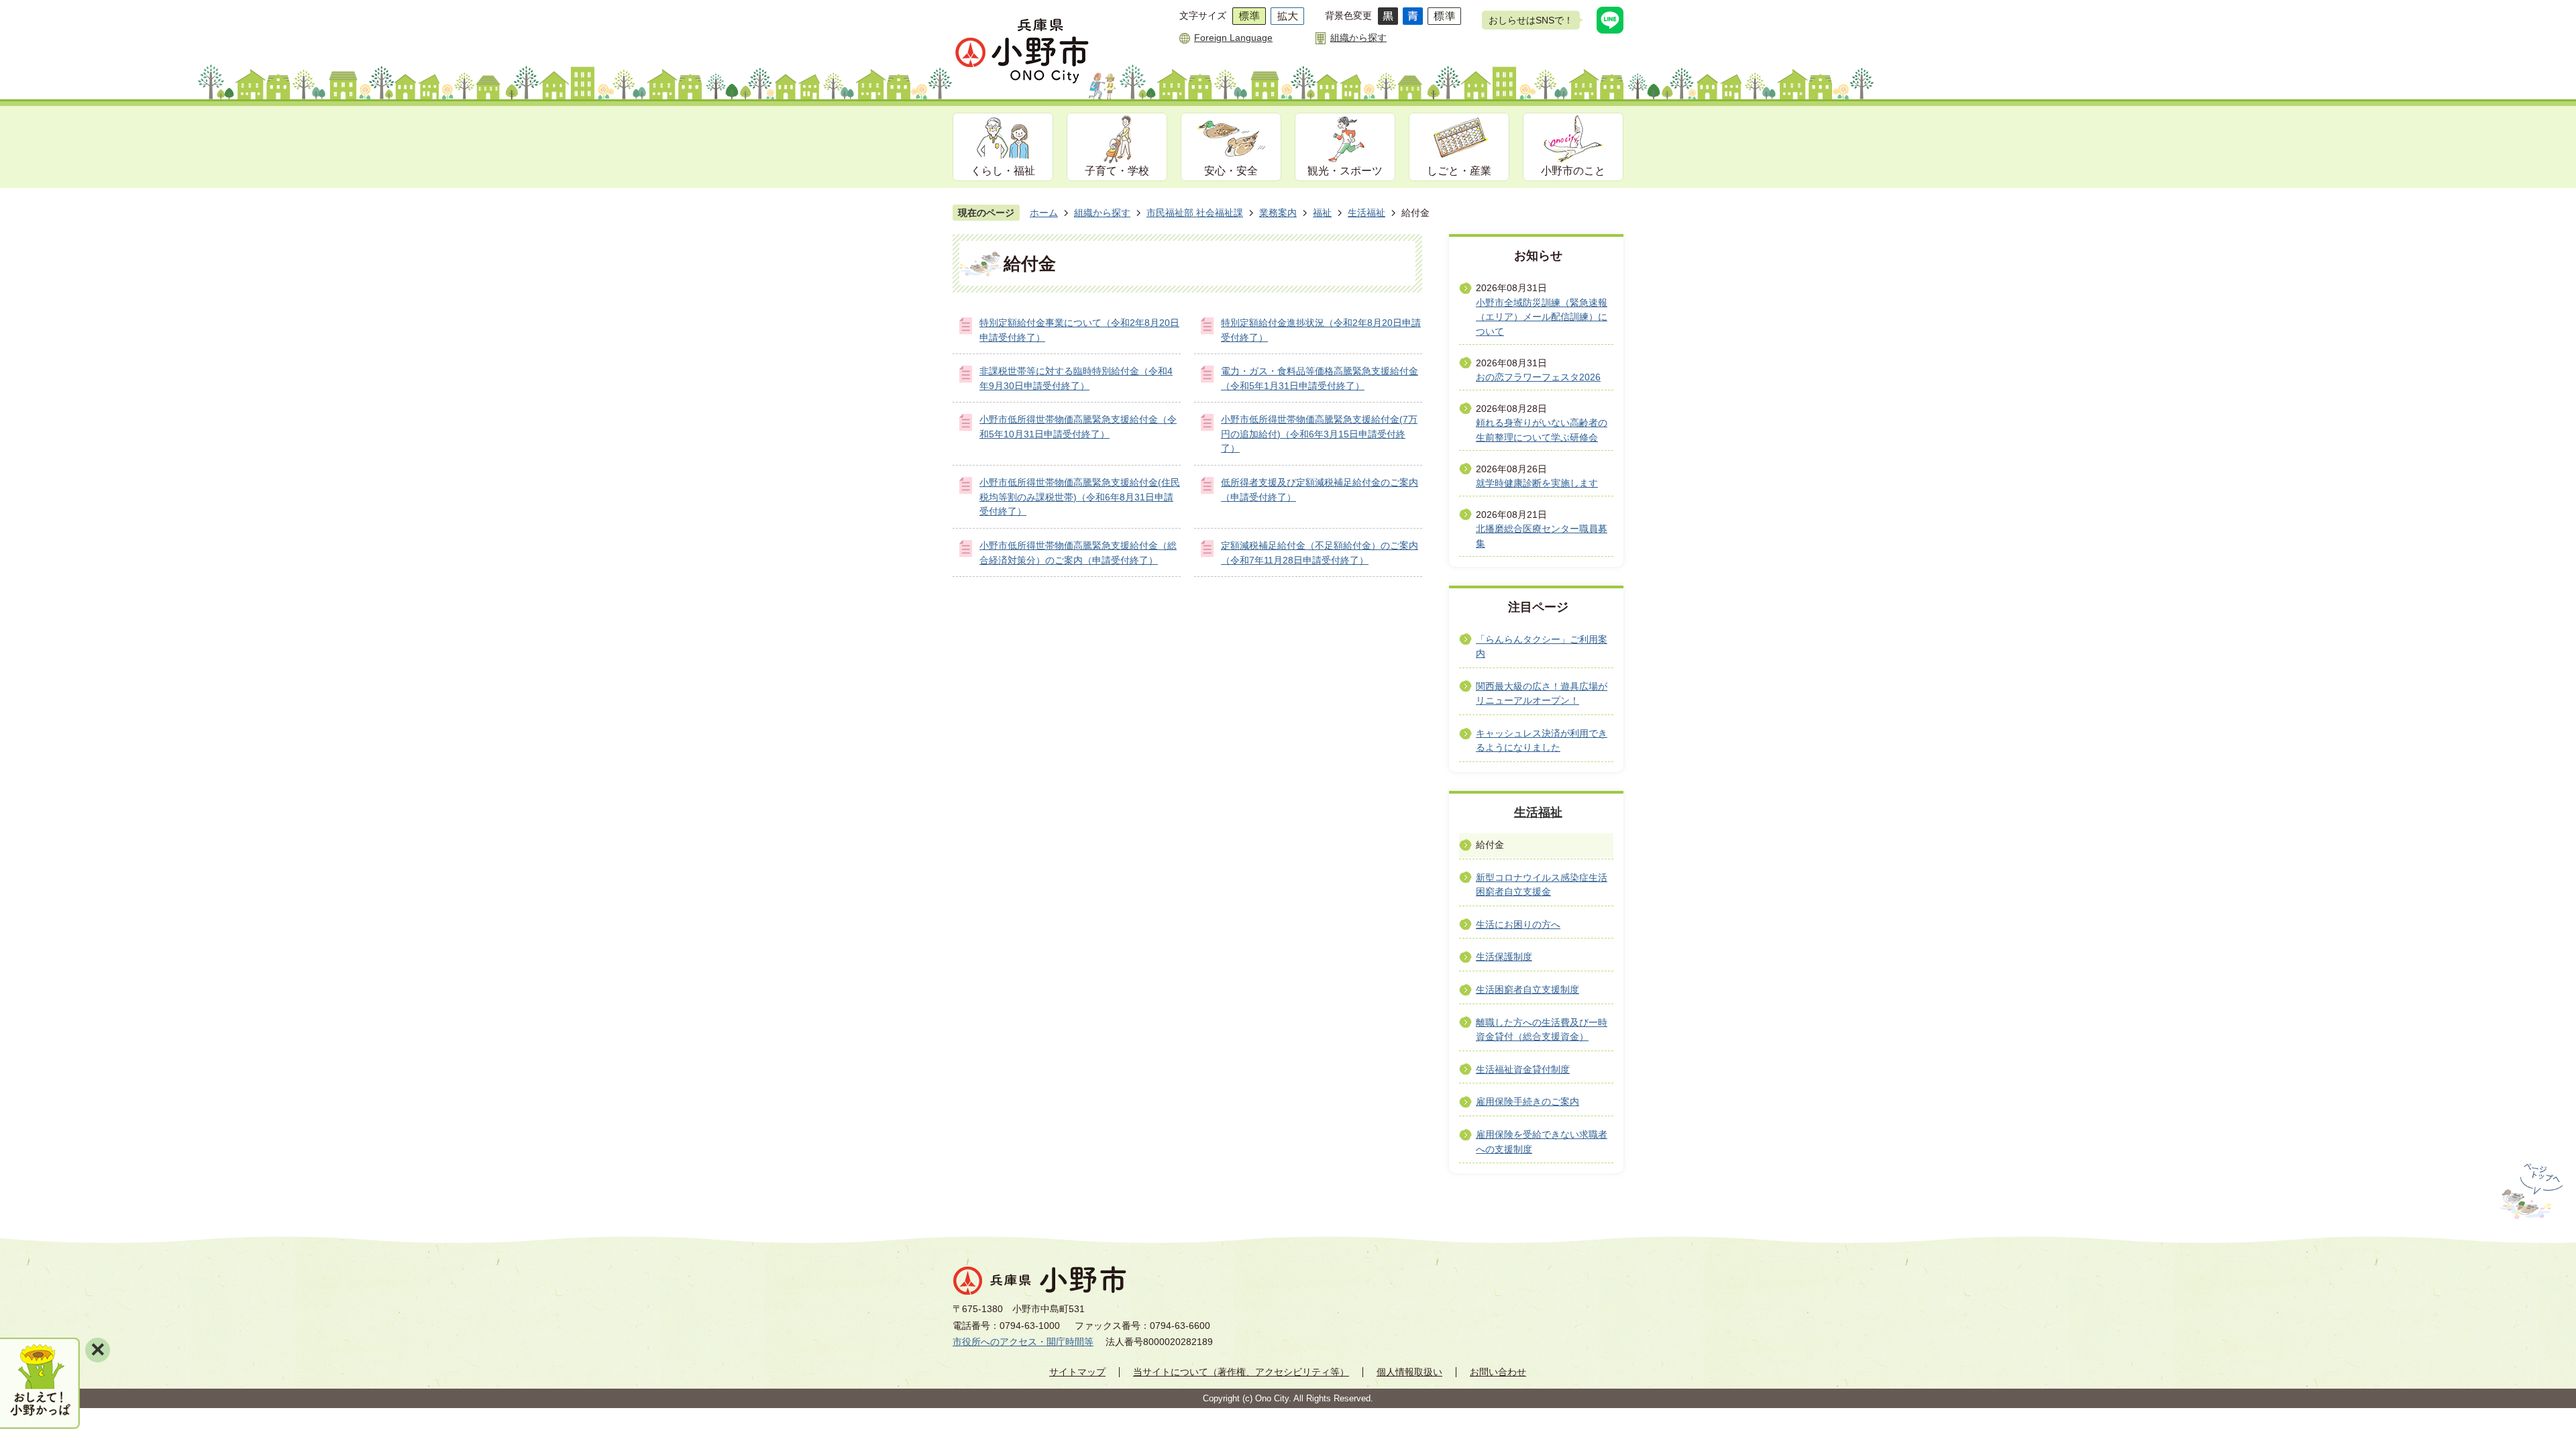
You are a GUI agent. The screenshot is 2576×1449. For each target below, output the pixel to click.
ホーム (1044, 213)
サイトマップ (1077, 1372)
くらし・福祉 (1003, 171)
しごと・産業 (1459, 171)
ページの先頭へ (2530, 1191)
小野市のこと (1573, 171)
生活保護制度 (1504, 957)
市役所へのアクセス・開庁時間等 (1023, 1342)
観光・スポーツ (1345, 171)
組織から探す (1358, 38)
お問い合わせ (1498, 1372)
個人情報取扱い (1409, 1372)
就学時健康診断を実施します (1537, 483)
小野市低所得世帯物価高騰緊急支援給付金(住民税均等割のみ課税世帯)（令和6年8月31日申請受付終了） (1080, 497)
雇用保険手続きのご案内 (1527, 1102)
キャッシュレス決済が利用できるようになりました (1542, 741)
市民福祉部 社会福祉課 (1195, 213)
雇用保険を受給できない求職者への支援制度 (1542, 1142)
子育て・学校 (1117, 171)
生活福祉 (1366, 213)
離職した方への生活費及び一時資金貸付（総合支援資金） (1542, 1030)
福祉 (1322, 213)
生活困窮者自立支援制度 (1527, 989)
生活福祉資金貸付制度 (1523, 1069)
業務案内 (1278, 213)
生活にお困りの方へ (1518, 924)
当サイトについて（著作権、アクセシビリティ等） (1241, 1372)
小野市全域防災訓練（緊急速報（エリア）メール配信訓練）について (1542, 317)
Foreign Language (1233, 38)
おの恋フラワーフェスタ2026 (1538, 377)
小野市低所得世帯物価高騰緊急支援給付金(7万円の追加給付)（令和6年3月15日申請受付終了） (1319, 434)
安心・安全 (1231, 171)
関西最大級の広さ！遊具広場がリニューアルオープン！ (1542, 694)
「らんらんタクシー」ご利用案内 (1542, 647)
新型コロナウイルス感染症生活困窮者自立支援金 (1542, 885)
